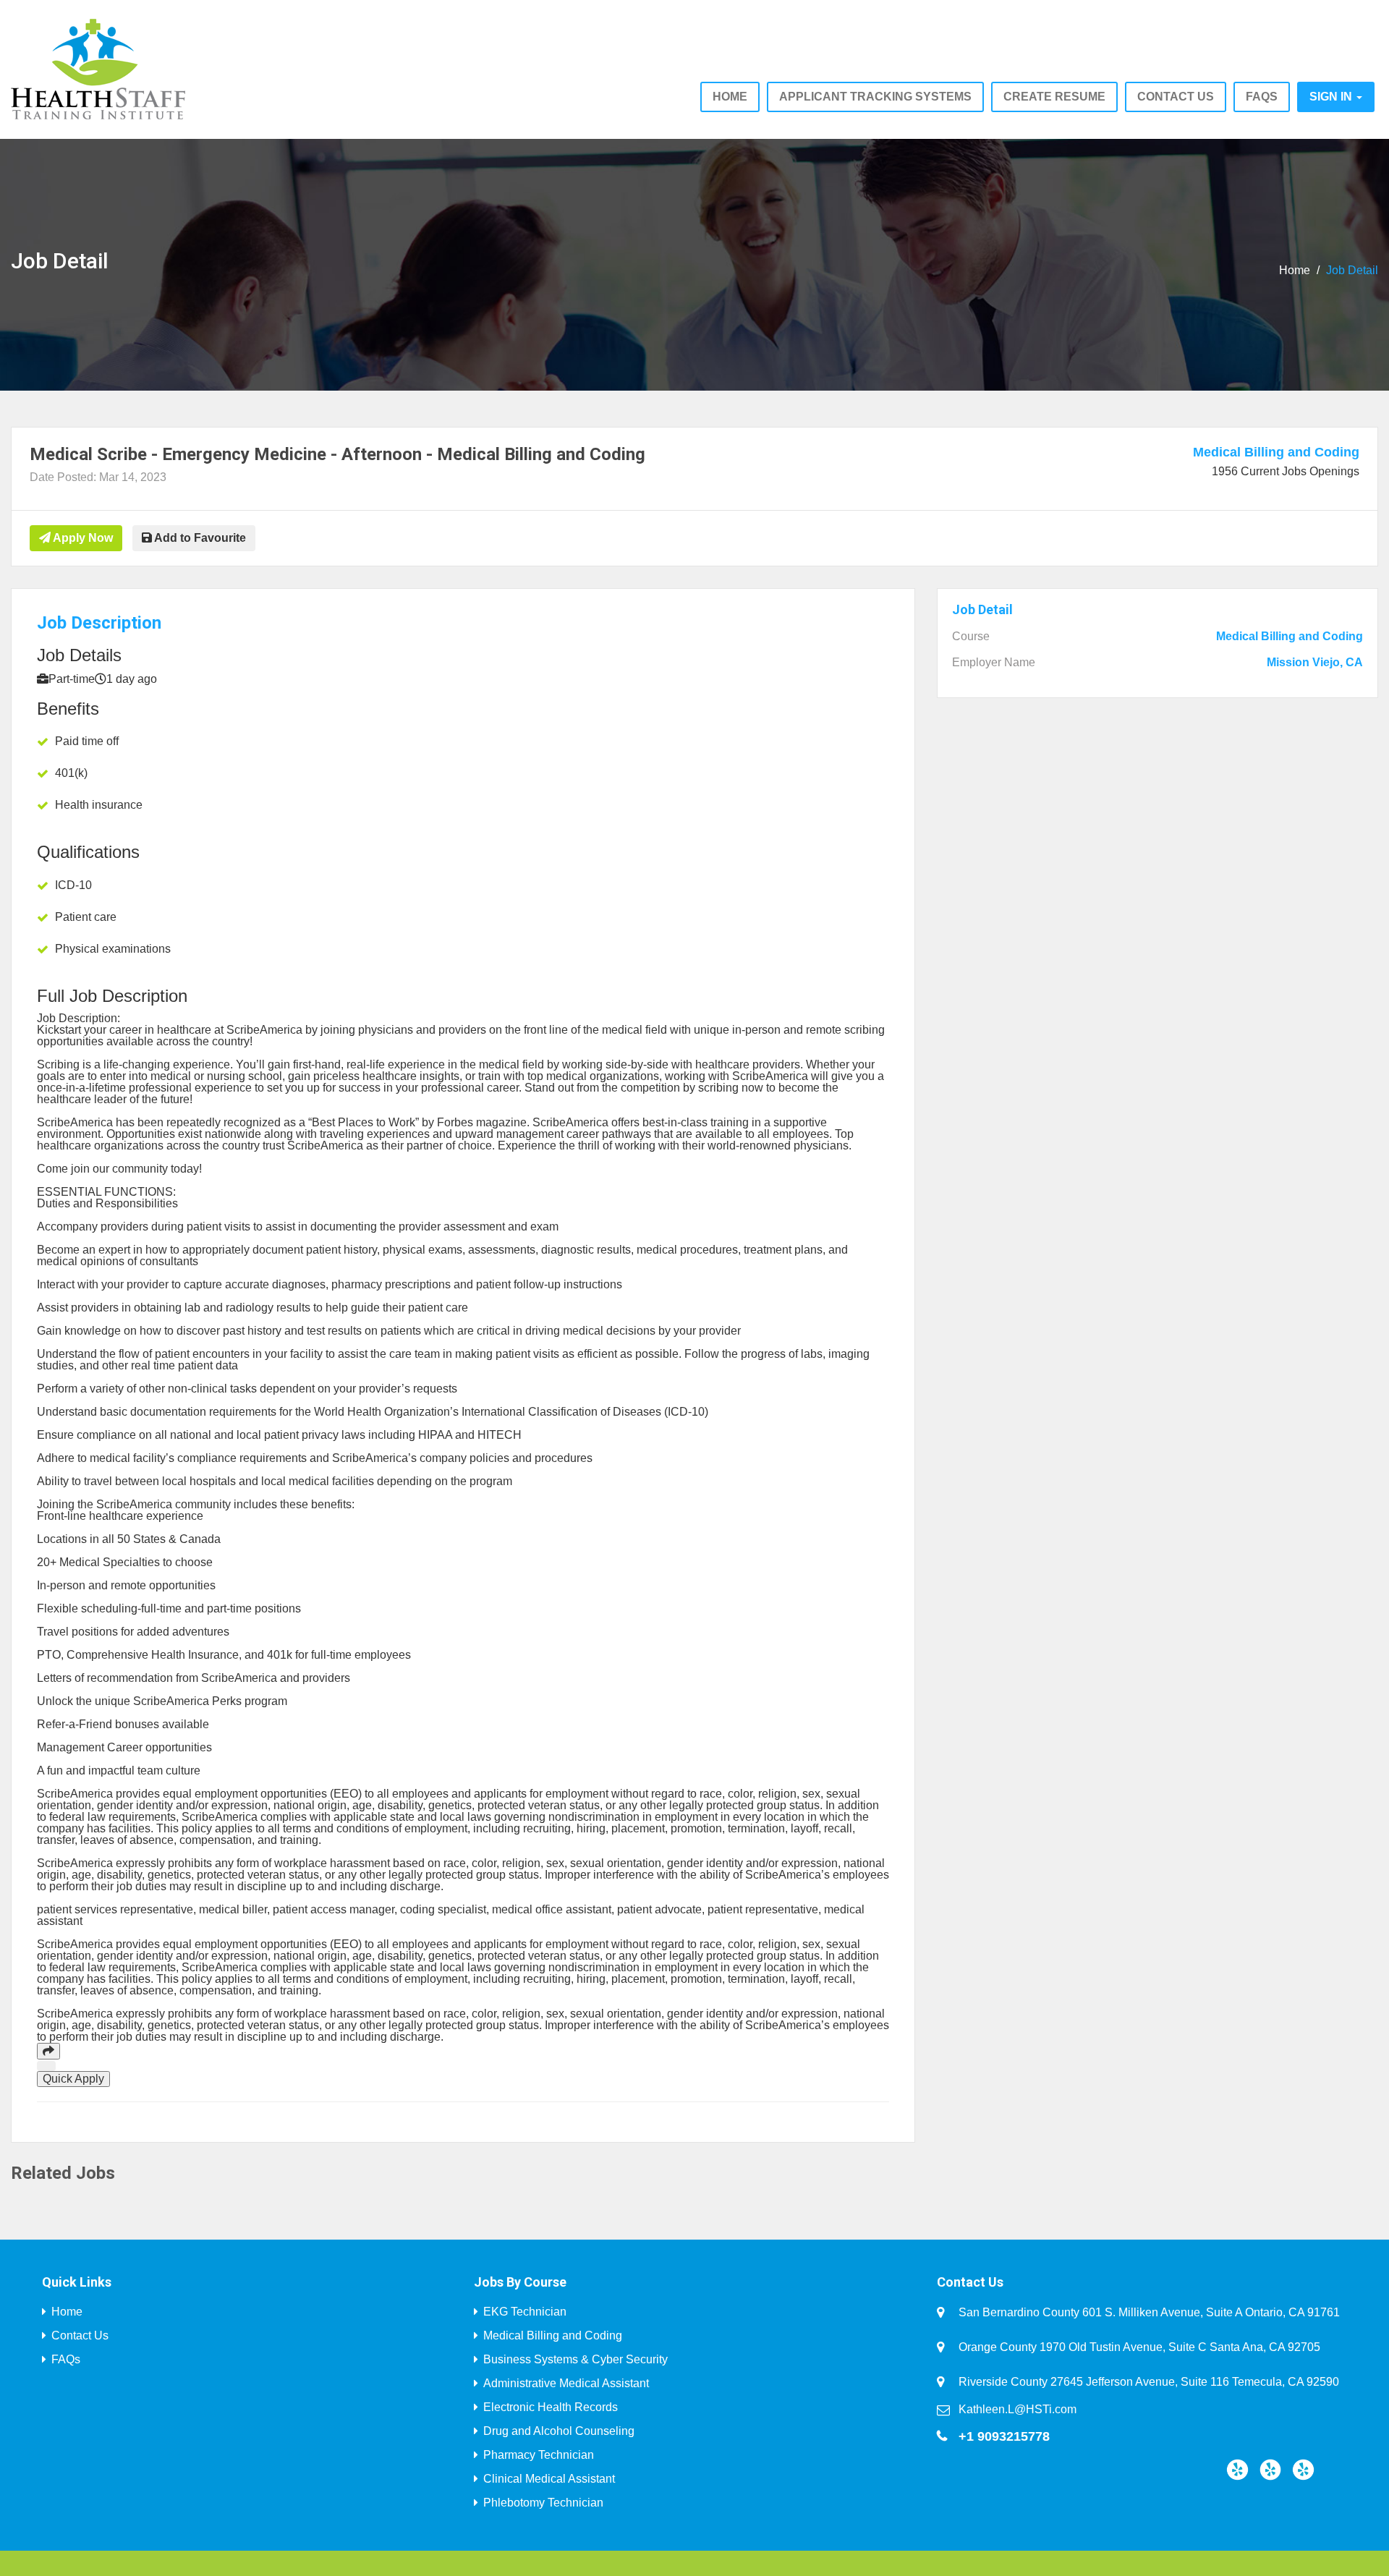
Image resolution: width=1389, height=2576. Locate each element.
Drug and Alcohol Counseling (559, 2431)
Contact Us (80, 2335)
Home (730, 97)
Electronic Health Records (551, 2407)
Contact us (1176, 97)
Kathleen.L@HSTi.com (1018, 2409)
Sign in (1332, 97)
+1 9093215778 (1004, 2436)
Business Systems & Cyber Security (575, 2359)
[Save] (46, 2066)
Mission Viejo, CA (1315, 663)
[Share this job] (48, 2051)
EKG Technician (525, 2312)
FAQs (1262, 97)
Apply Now (82, 538)
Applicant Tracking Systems (875, 97)
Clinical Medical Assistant (549, 2479)
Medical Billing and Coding (1276, 452)
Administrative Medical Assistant (566, 2383)
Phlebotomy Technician (543, 2503)
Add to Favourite (199, 538)
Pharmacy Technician (539, 2455)
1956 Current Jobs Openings (1286, 471)
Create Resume (1054, 97)
